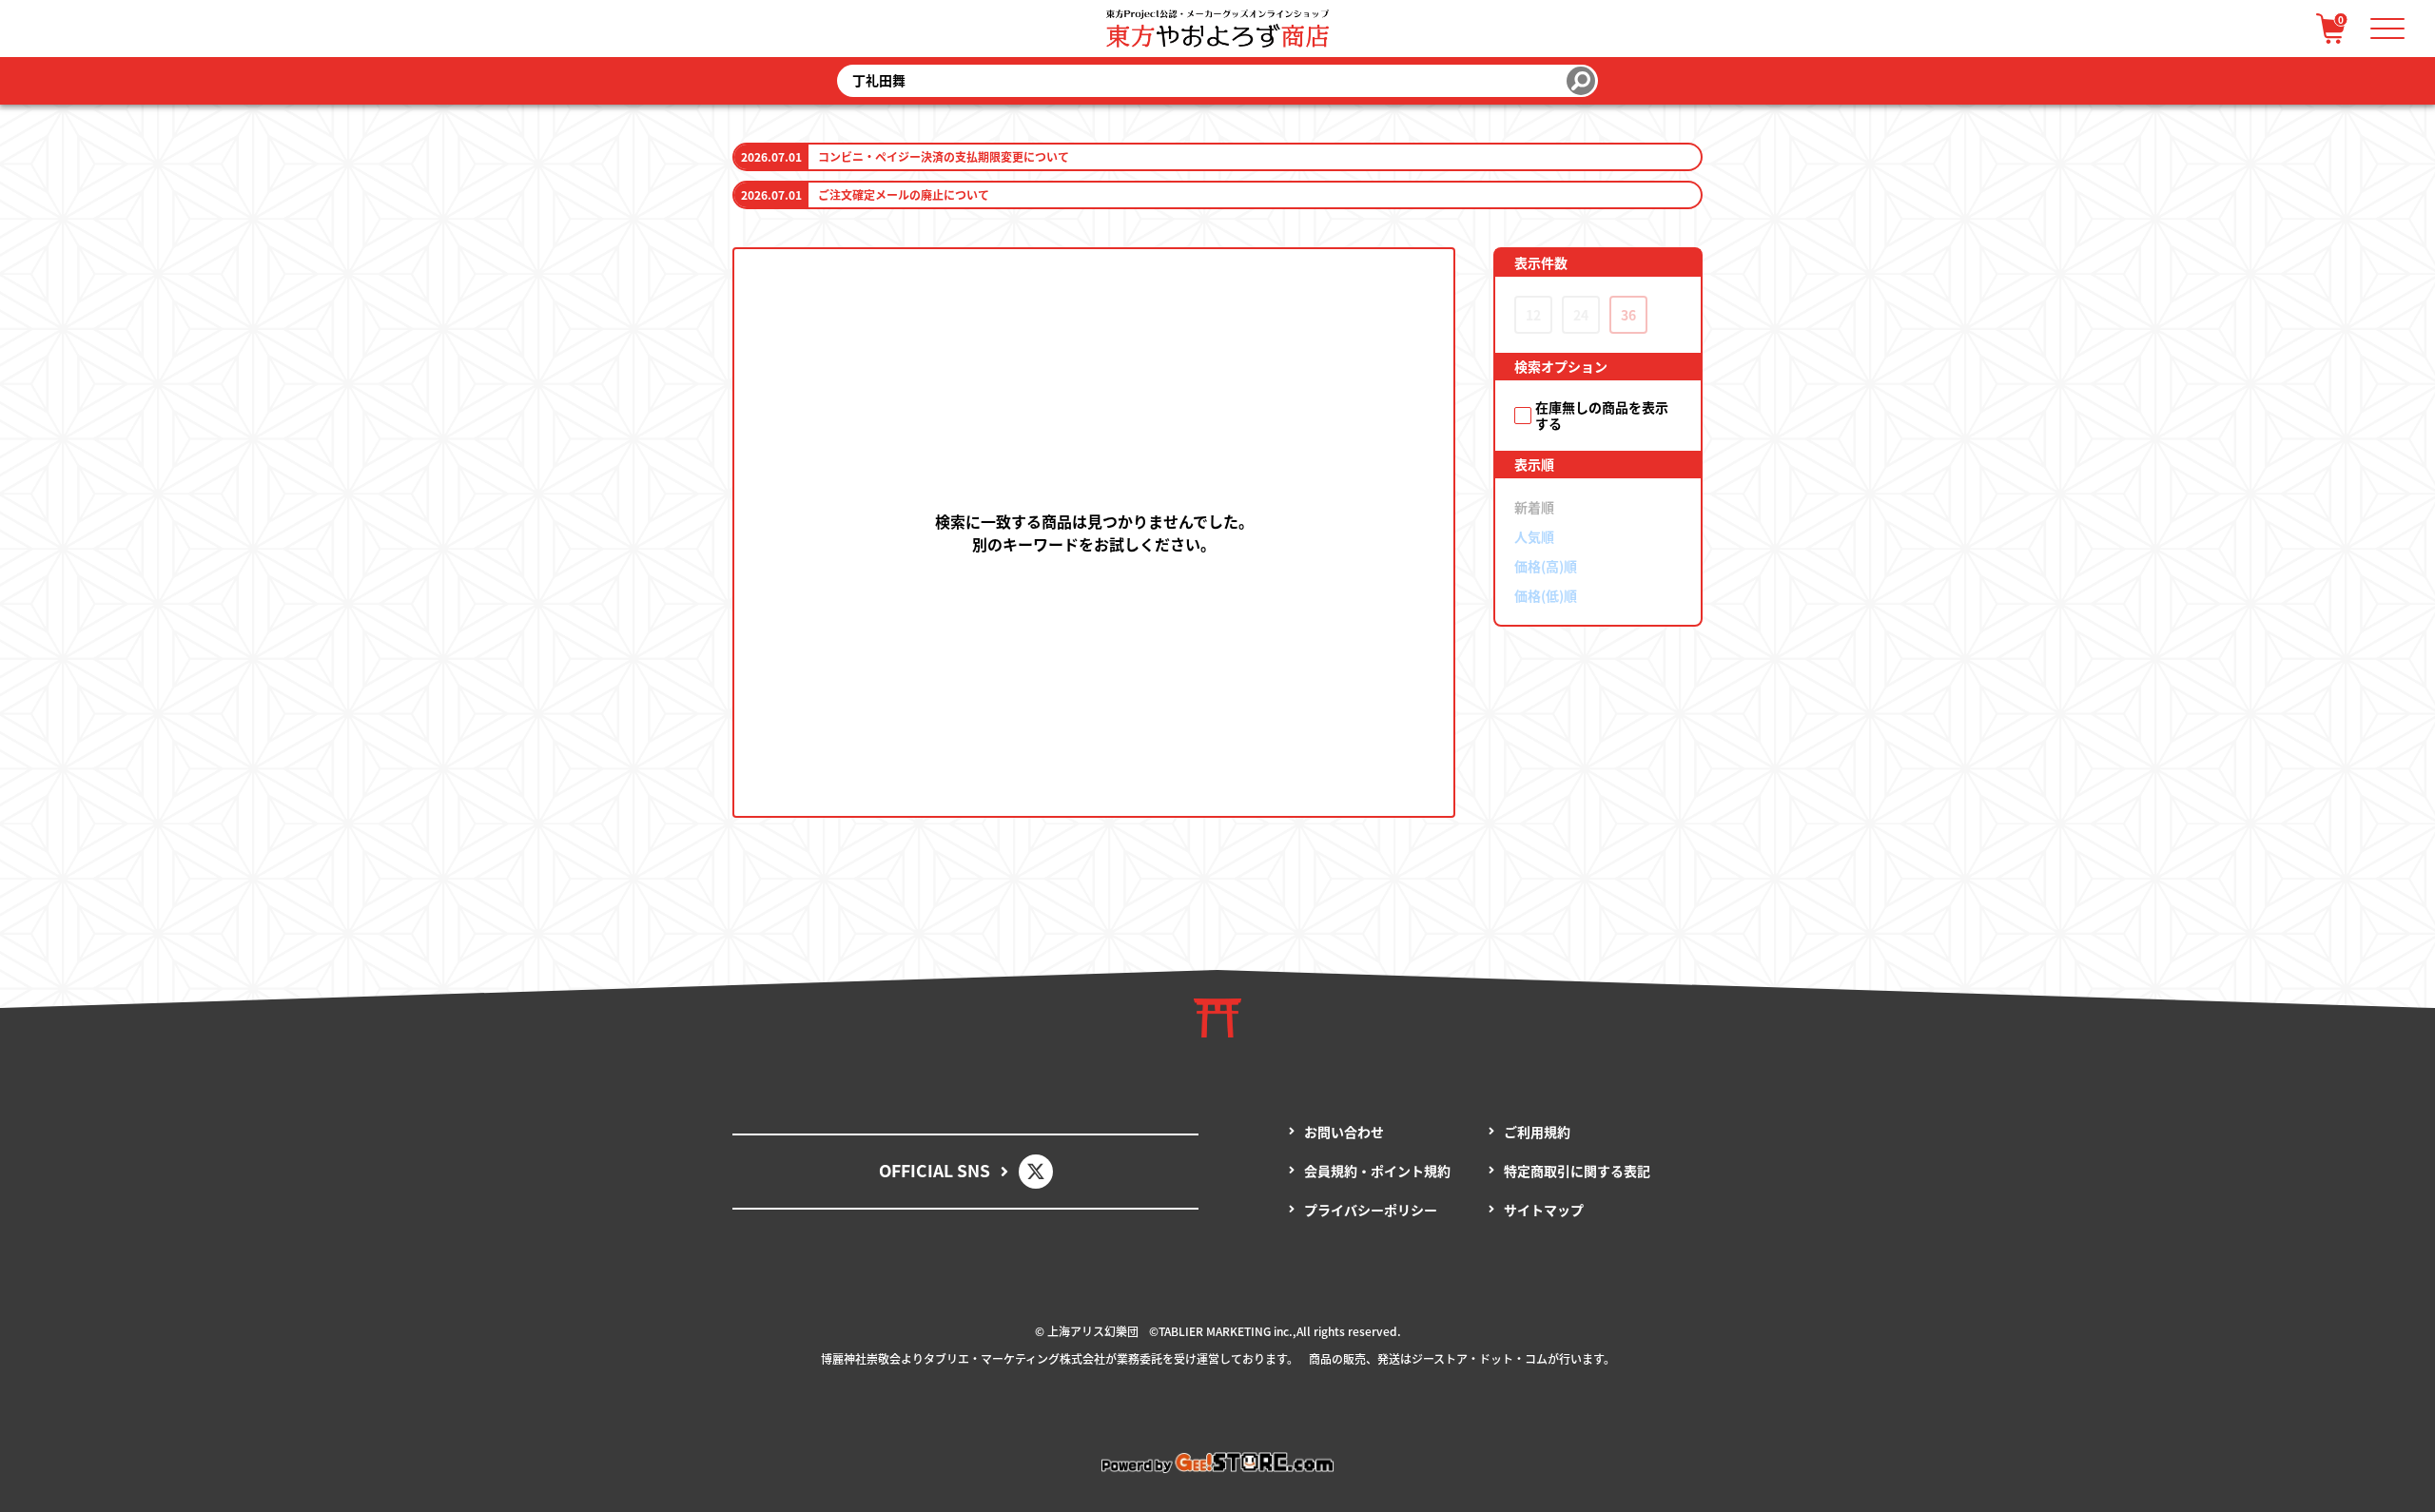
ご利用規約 (1537, 1132)
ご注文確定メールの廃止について (904, 194)
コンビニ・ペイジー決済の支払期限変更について (944, 156)
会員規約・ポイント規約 (1377, 1171)
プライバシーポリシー (1371, 1210)
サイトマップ (1544, 1210)
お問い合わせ (1344, 1132)
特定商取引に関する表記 (1577, 1171)
